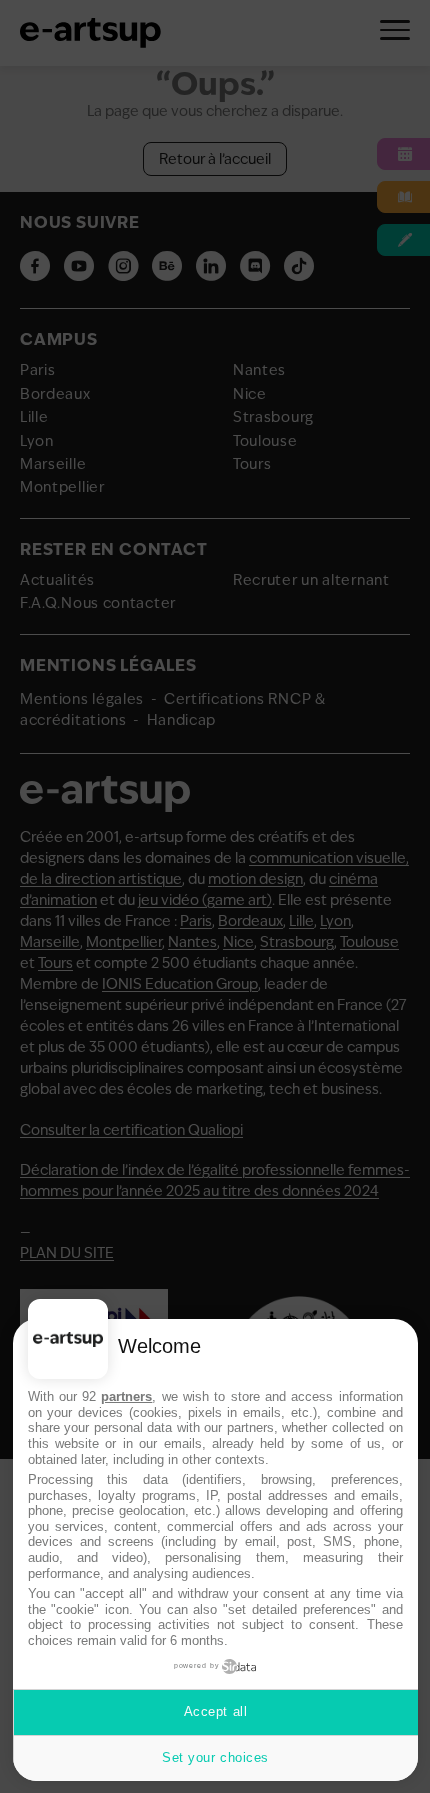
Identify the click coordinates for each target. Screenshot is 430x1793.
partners (126, 1396)
